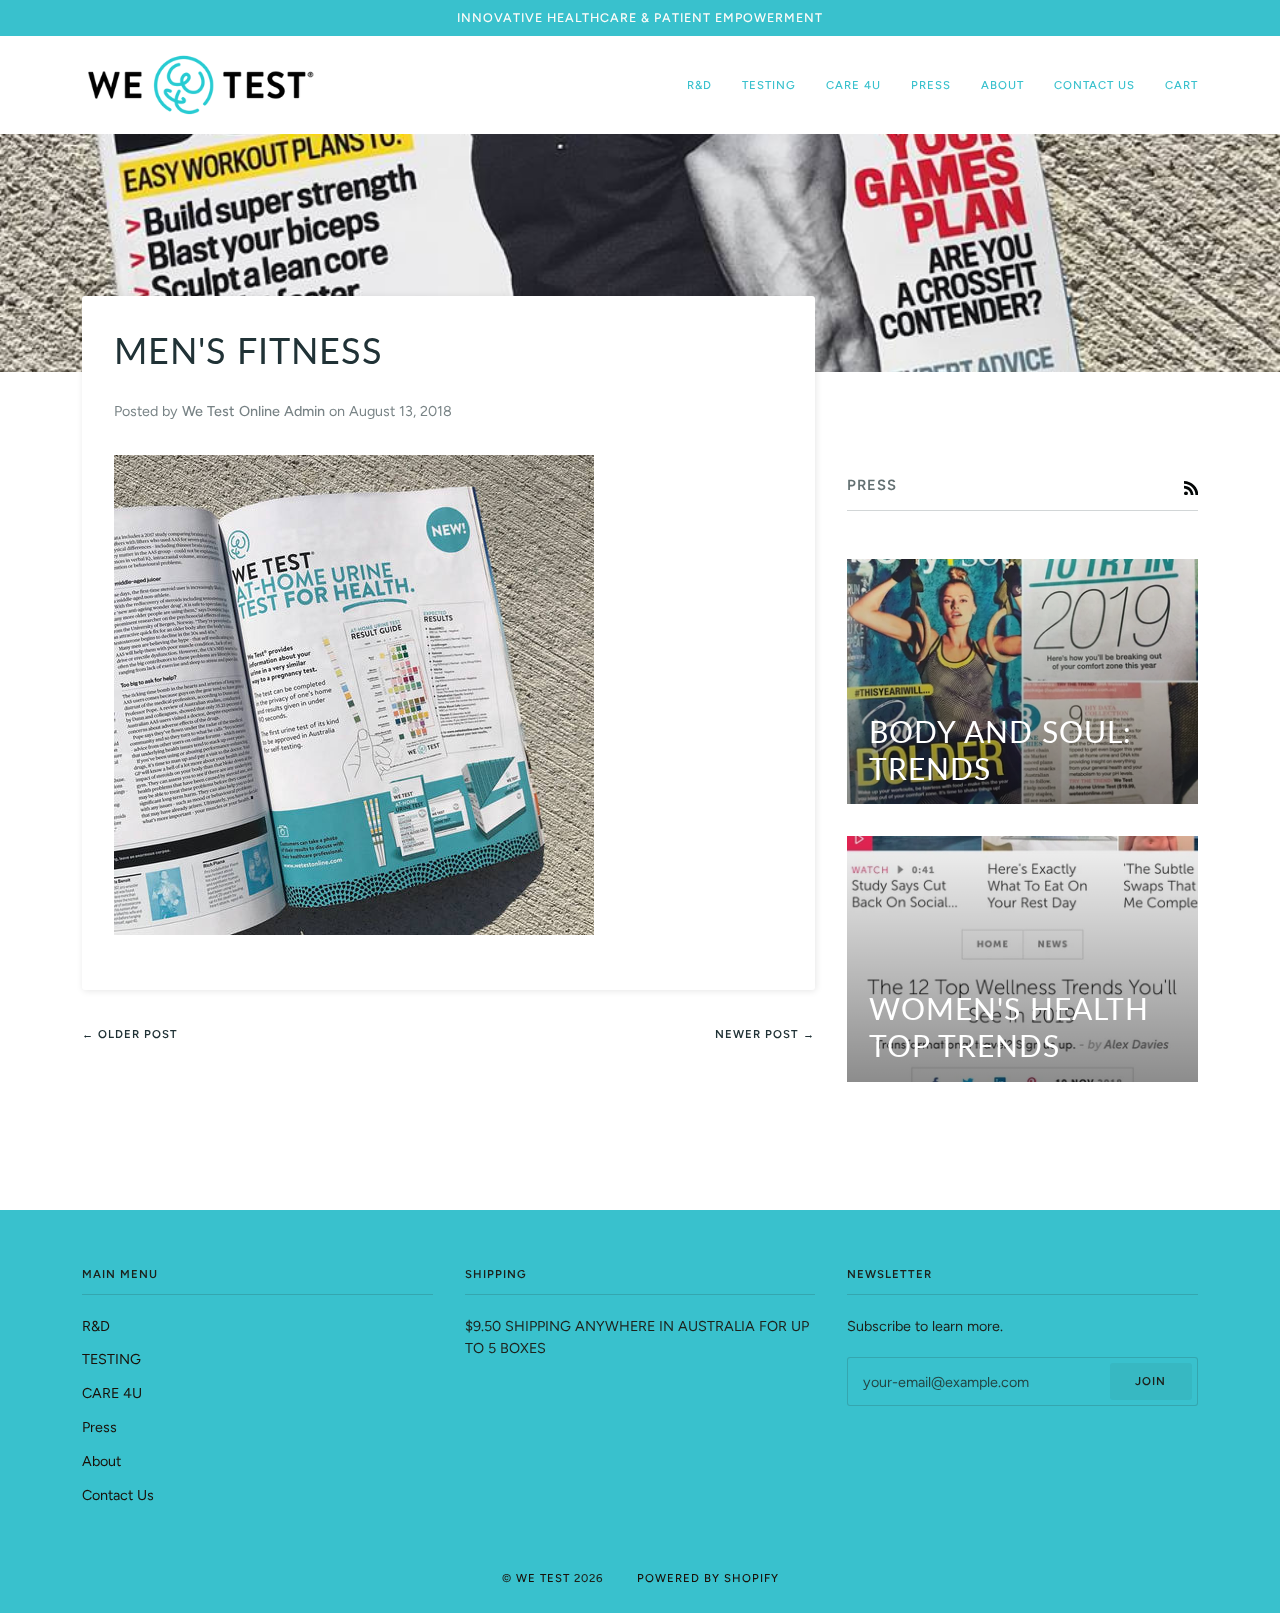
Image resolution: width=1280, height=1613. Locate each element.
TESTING (111, 1359)
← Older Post (130, 1034)
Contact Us (118, 1495)
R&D (96, 1326)
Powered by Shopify (708, 1578)
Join (1150, 1381)
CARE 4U (112, 1393)
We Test (543, 1578)
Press (99, 1427)
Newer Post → (765, 1034)
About (101, 1461)
